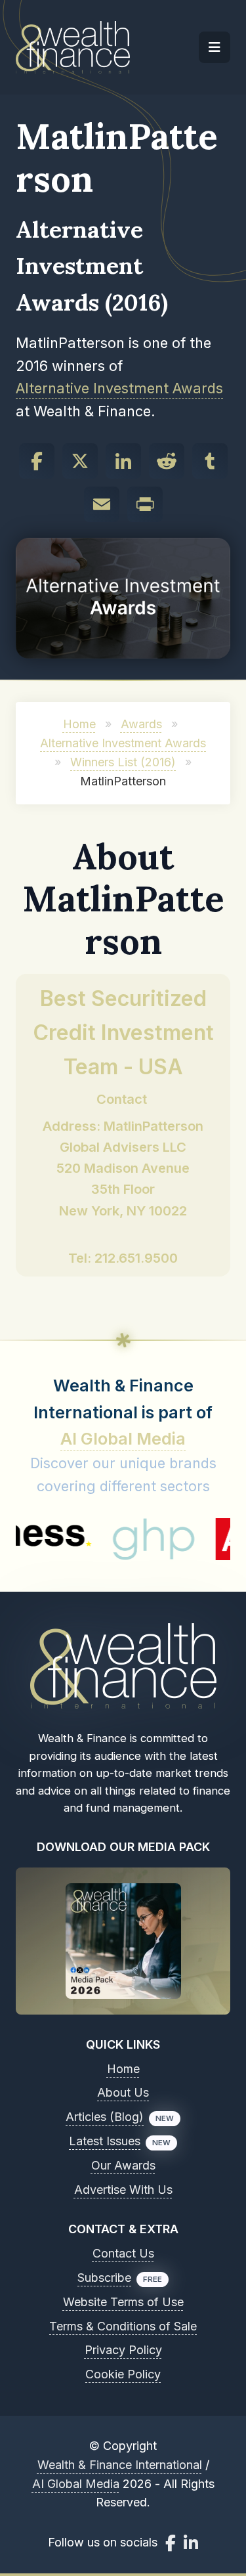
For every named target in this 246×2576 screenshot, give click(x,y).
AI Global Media (123, 1439)
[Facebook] (37, 461)
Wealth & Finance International (120, 2465)
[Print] (145, 504)
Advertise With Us (123, 2190)
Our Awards (123, 2165)
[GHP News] (124, 1539)
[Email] (102, 504)
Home (79, 724)
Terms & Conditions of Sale (123, 2326)
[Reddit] (167, 461)
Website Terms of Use (123, 2302)
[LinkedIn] (123, 461)
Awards (141, 724)
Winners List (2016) (123, 762)
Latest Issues (105, 2141)
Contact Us (123, 2253)
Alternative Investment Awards (119, 388)
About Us (123, 2092)
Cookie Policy (123, 2374)
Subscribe (104, 2278)
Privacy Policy (123, 2350)
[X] (80, 461)
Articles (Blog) (105, 2117)
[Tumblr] (210, 461)
